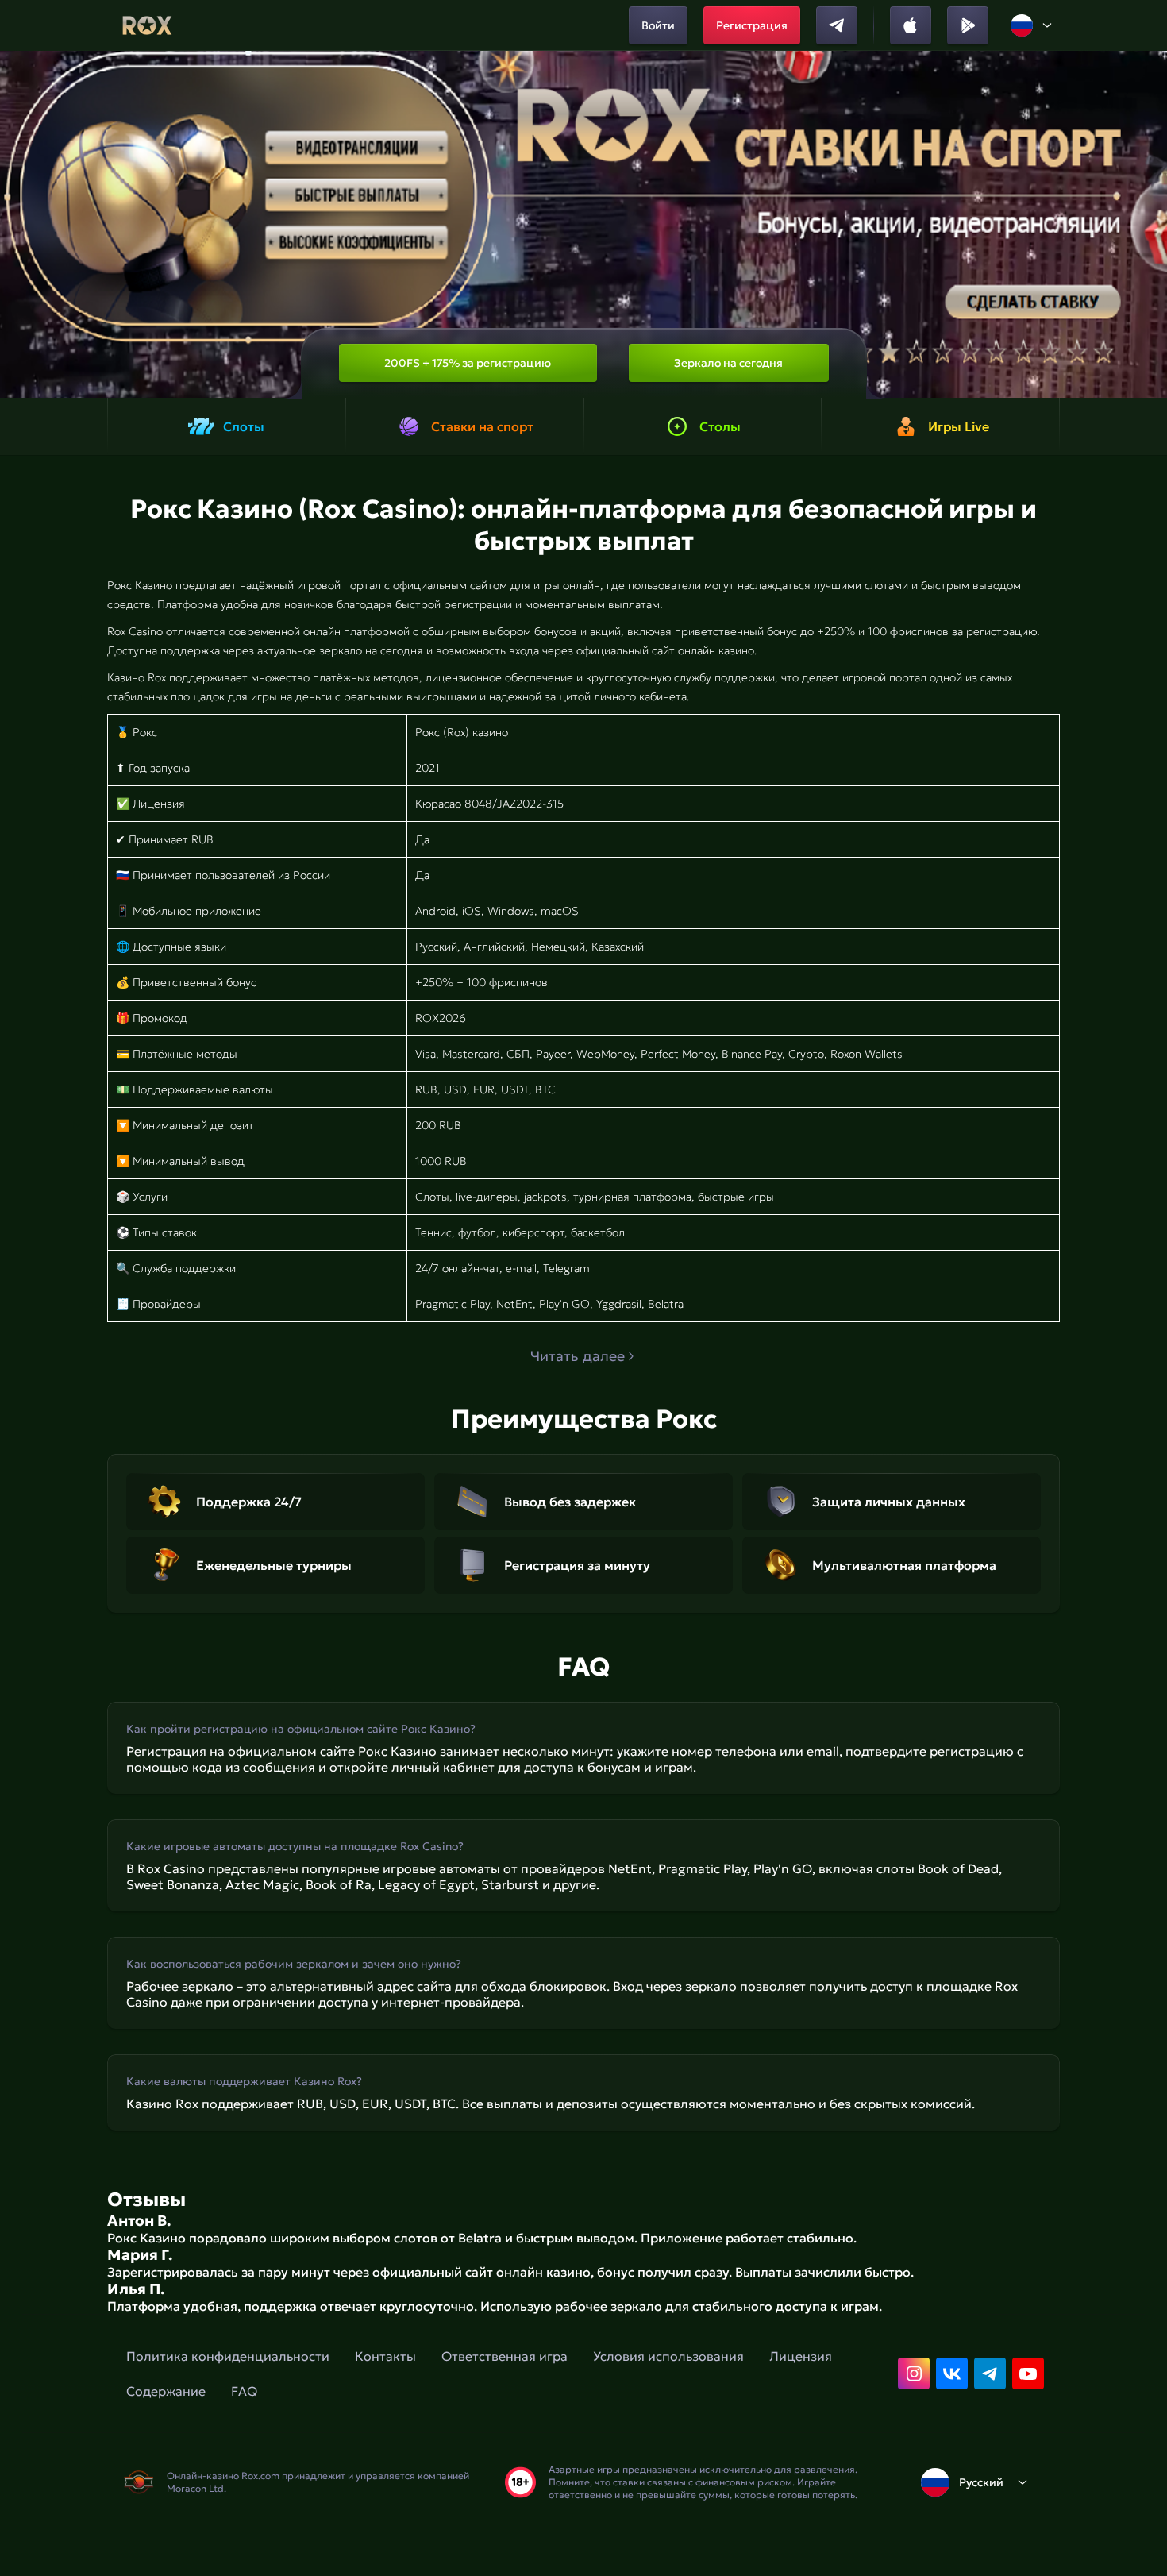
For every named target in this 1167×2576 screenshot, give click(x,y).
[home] (147, 25)
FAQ (244, 2391)
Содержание (166, 2391)
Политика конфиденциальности (228, 2356)
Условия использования (668, 2356)
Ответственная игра (505, 2356)
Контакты (385, 2356)
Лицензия (801, 2356)
